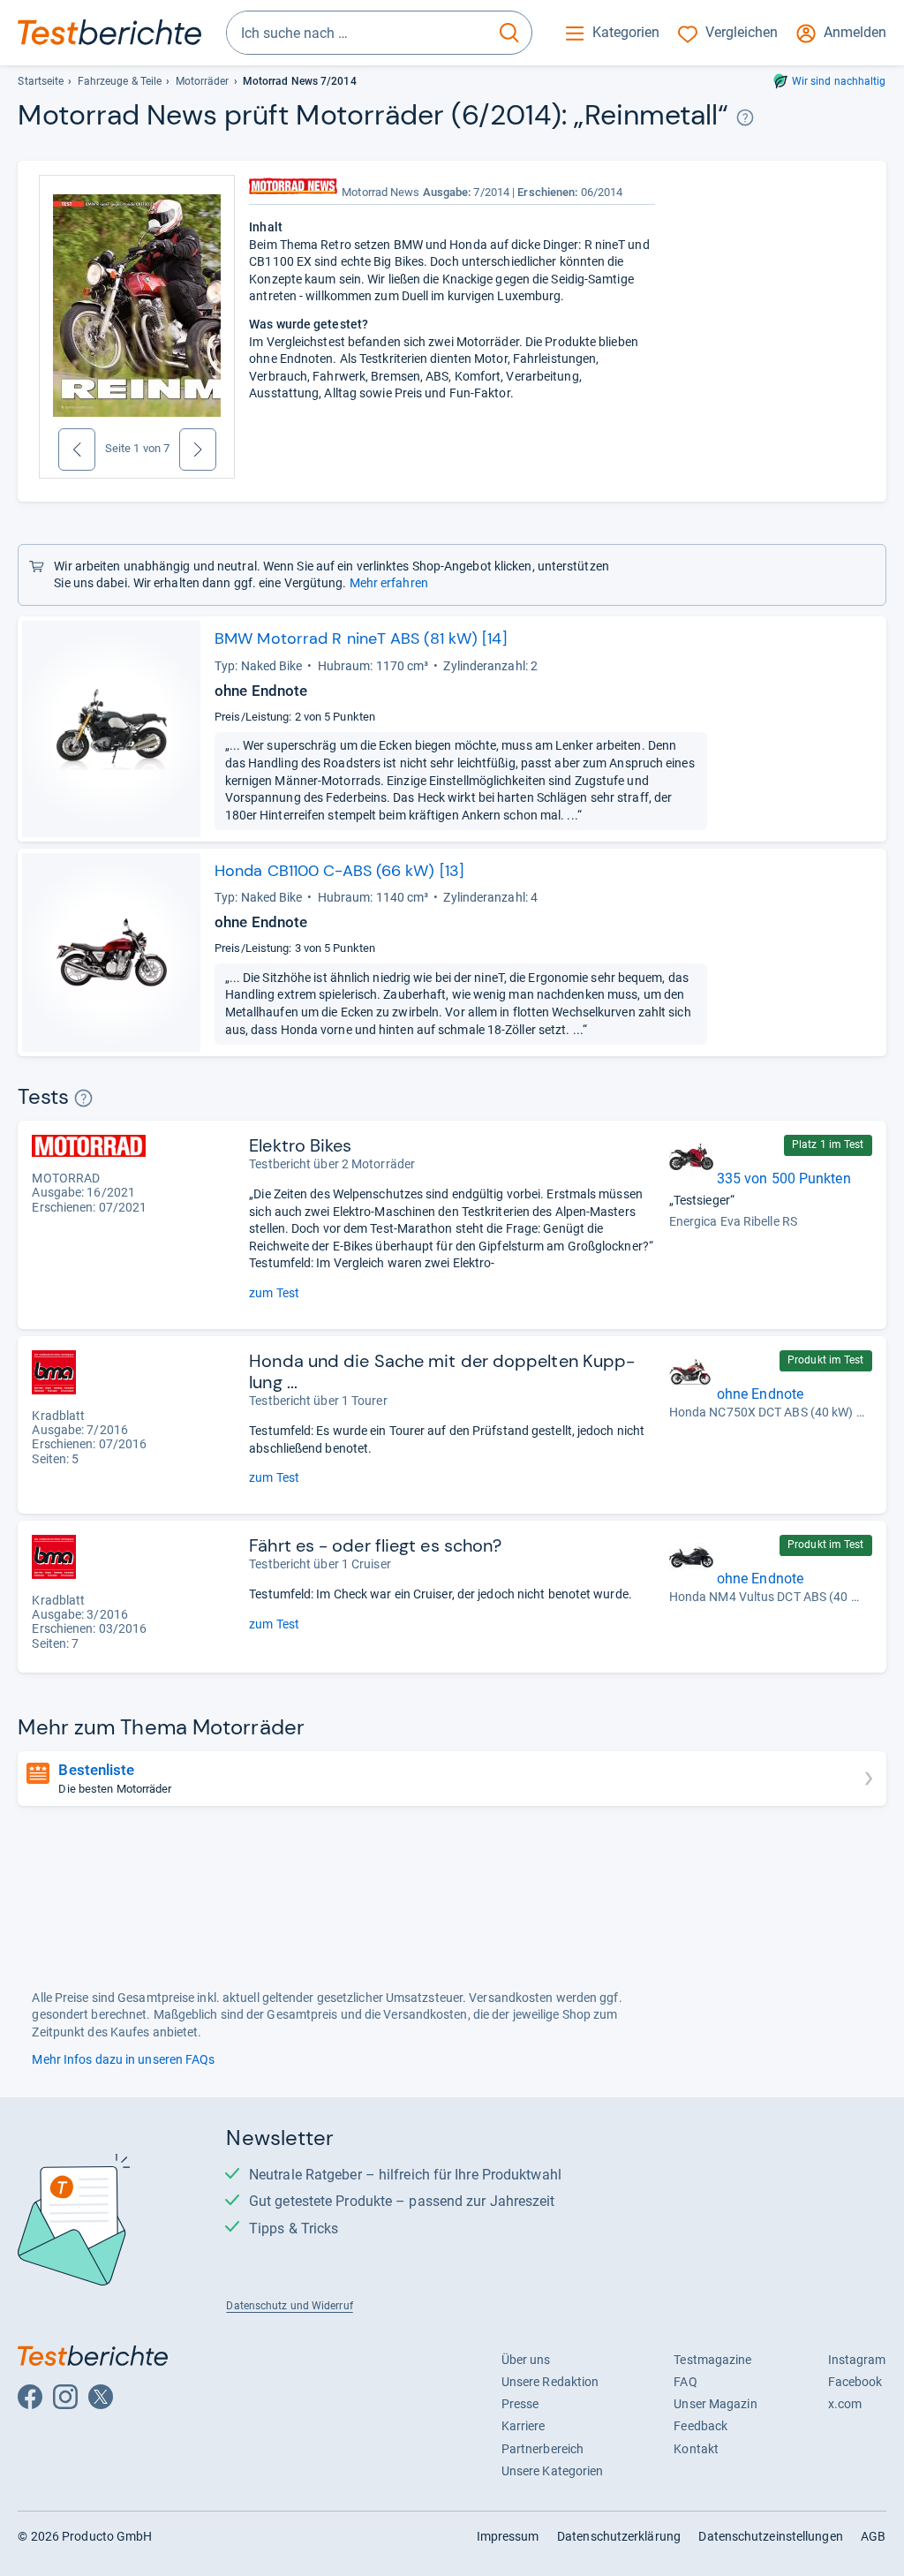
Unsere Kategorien (553, 2471)
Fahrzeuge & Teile (120, 81)
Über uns (526, 2360)
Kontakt (696, 2449)
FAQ (685, 2382)
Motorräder (203, 81)
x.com (845, 2404)
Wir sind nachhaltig (839, 81)
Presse (520, 2404)
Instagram (857, 2360)
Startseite (41, 81)
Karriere (524, 2426)
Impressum (508, 2536)
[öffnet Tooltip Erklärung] (746, 118)
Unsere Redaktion (550, 2382)
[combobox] (357, 33)
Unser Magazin (715, 2404)
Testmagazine (712, 2360)
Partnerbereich (542, 2449)
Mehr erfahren (389, 583)
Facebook (855, 2382)
